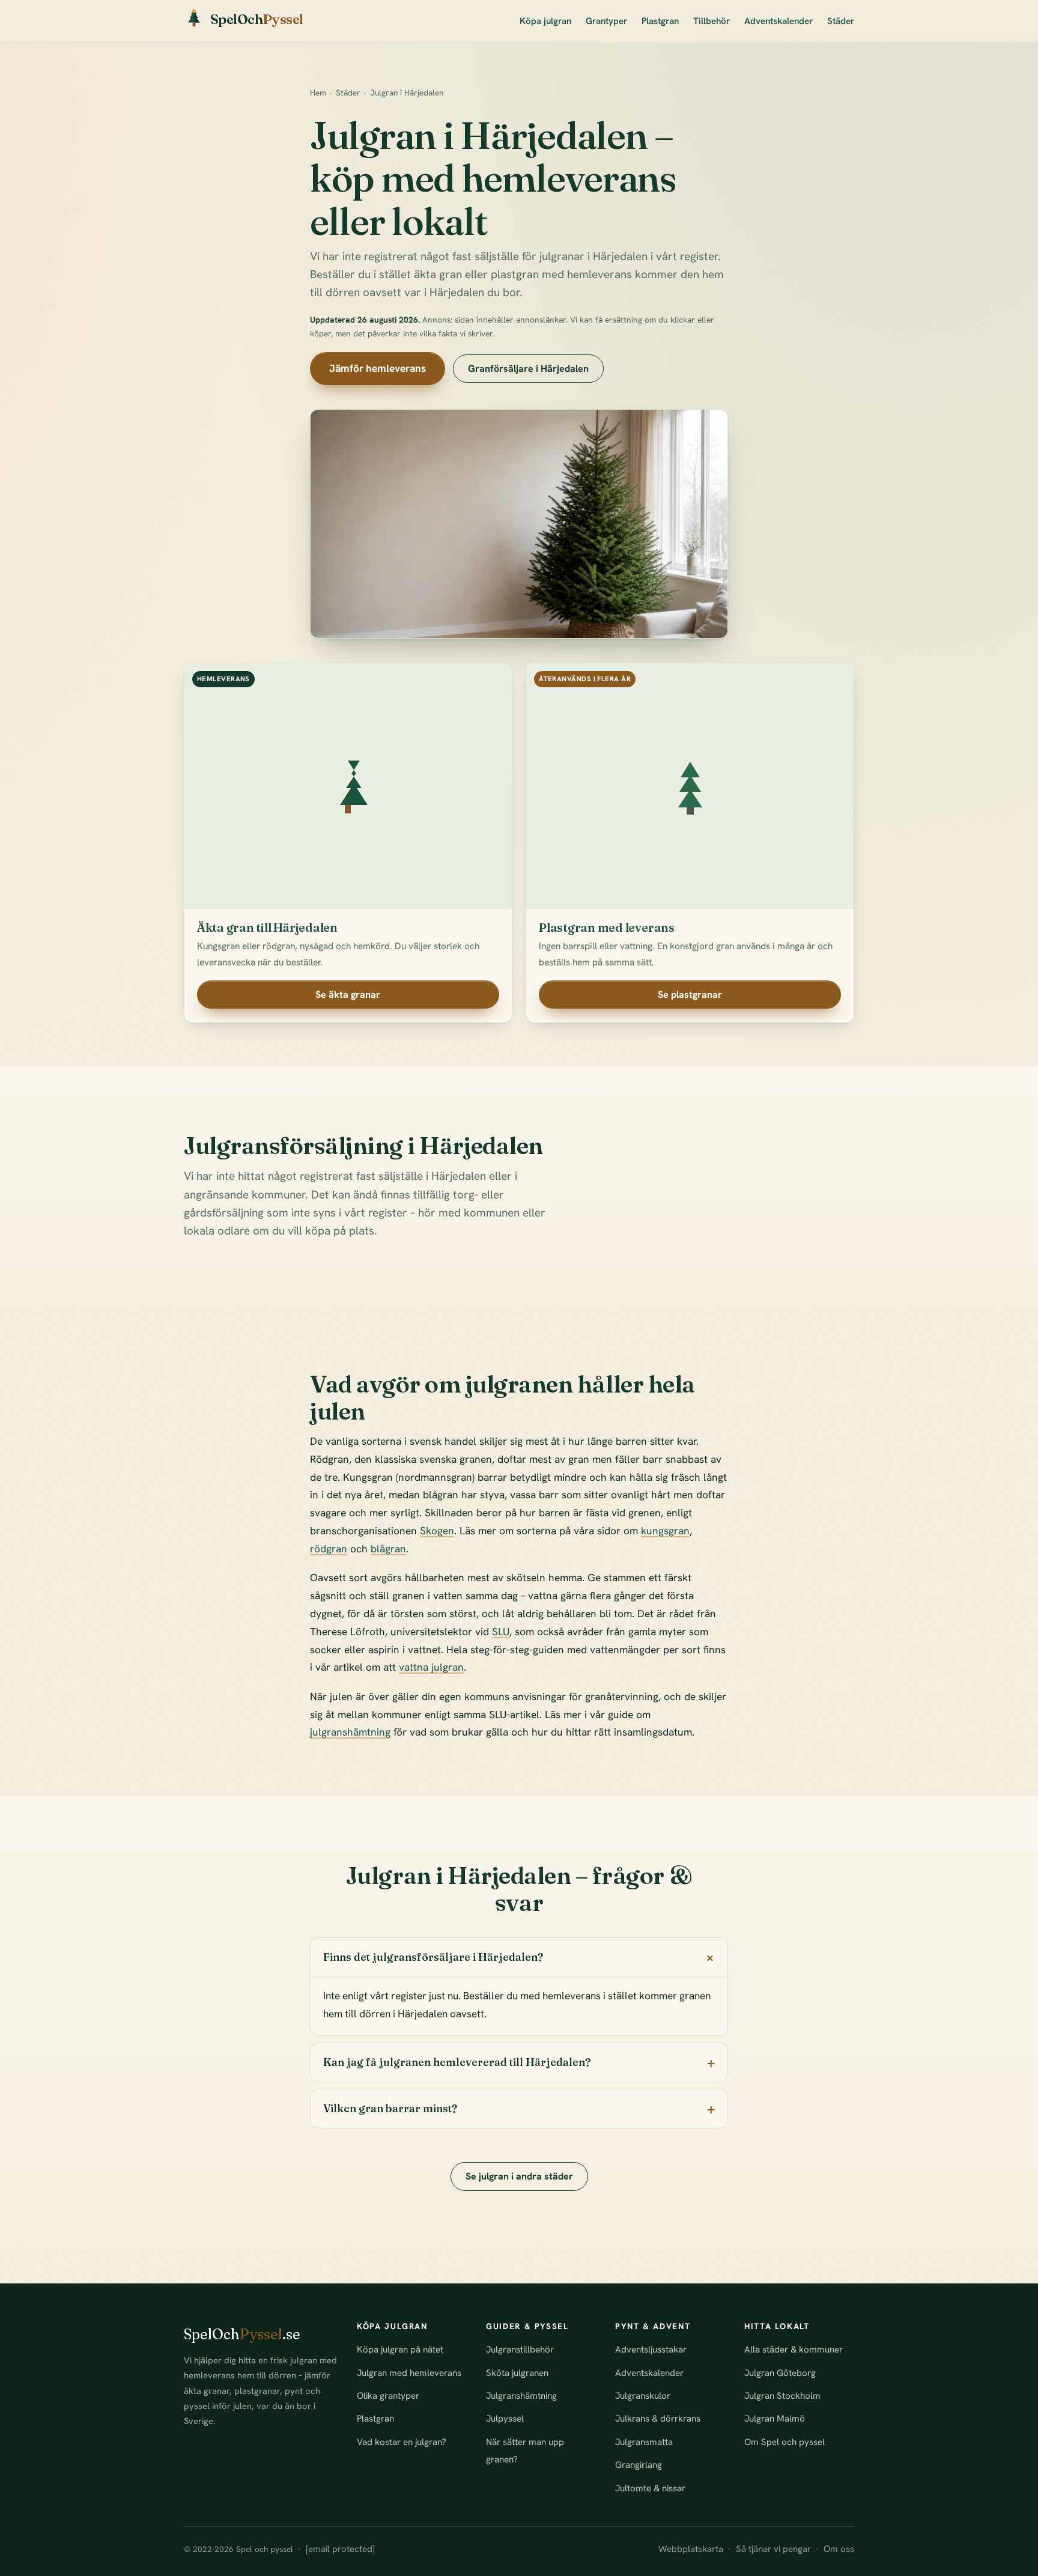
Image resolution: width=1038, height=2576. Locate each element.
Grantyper (606, 21)
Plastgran (660, 21)
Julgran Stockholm (782, 2396)
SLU (501, 1632)
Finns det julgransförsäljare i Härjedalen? (433, 1957)
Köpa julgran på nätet (400, 2350)
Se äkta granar (348, 995)
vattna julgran (431, 1667)
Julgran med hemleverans (409, 2373)
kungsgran (665, 1531)
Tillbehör (712, 21)
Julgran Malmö (775, 2419)
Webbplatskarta (691, 2549)
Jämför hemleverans (378, 368)
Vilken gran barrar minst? (390, 2108)
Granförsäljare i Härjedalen (528, 369)
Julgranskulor (643, 2396)
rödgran (329, 1549)
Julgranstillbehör (520, 2350)
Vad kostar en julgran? (402, 2442)
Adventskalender (778, 21)
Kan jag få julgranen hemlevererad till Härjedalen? (457, 2062)
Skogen (437, 1531)
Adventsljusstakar (651, 2350)
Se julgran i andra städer (519, 2176)
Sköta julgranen (517, 2373)
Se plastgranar (690, 995)
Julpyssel (505, 2419)
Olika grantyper (388, 2396)
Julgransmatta (644, 2442)
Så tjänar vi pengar (773, 2549)
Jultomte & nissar (650, 2488)
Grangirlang (639, 2465)
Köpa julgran (545, 21)
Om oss (839, 2549)
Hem (318, 93)
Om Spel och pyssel (785, 2442)
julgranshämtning (350, 1732)
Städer (841, 21)
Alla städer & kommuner (794, 2350)
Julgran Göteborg (780, 2373)
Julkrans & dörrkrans (658, 2419)
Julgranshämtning (521, 2396)
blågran (388, 1549)
